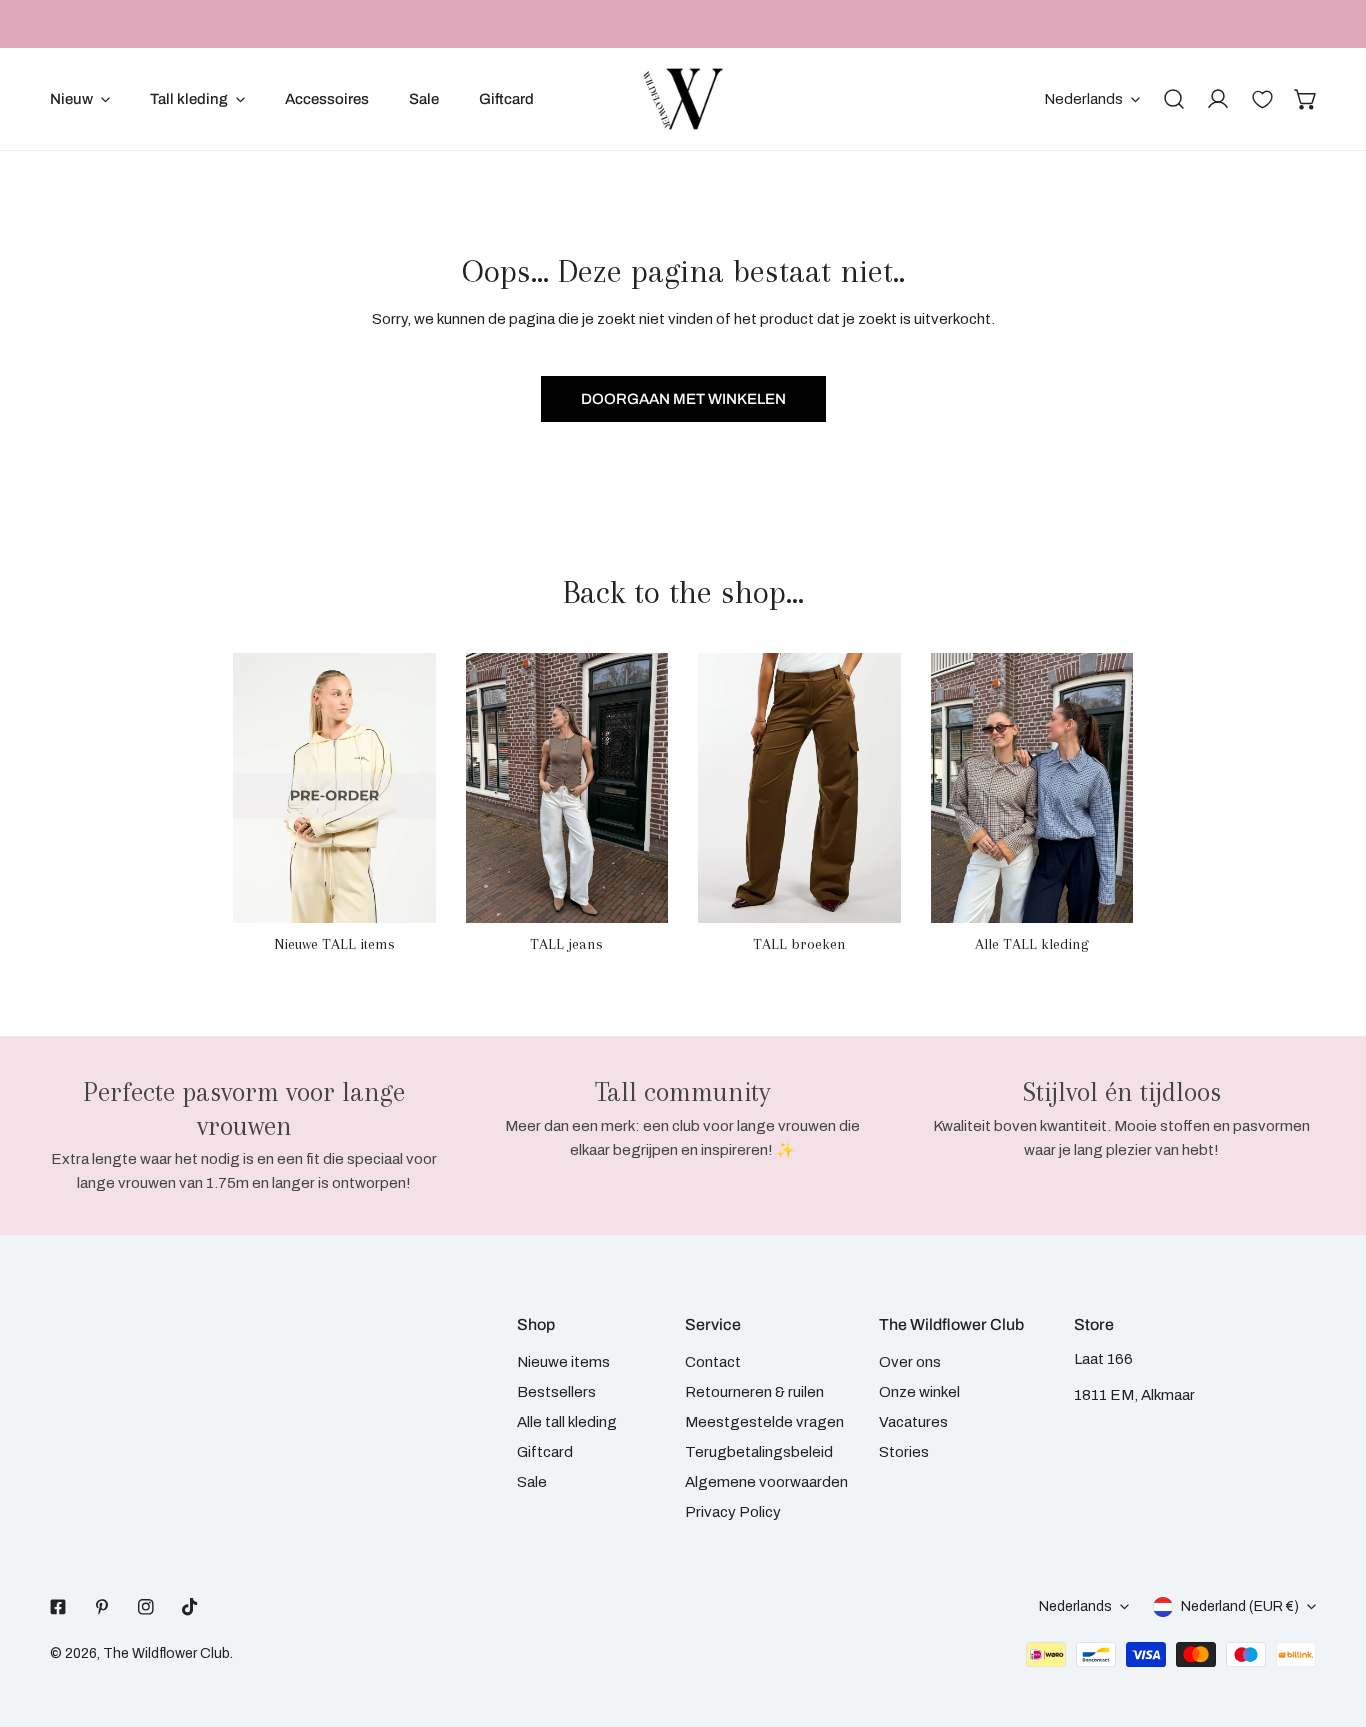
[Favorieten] (1262, 99)
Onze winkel (919, 1392)
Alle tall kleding (567, 1422)
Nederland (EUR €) (1240, 1606)
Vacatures (913, 1422)
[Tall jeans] (567, 788)
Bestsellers (556, 1392)
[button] (1306, 99)
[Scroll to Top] (1330, 1621)
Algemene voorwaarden (766, 1482)
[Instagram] (146, 1607)
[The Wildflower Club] (683, 99)
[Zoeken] (1174, 99)
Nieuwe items (563, 1362)
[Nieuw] (334, 788)
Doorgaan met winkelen (683, 399)
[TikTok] (190, 1607)
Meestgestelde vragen (764, 1422)
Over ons (910, 1362)
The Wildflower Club (166, 1653)
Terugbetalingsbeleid (759, 1452)
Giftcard (545, 1452)
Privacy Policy (733, 1512)
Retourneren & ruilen (754, 1392)
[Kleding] (1032, 788)
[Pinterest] (102, 1607)
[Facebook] (58, 1607)
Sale (532, 1482)
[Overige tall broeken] (799, 788)
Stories (904, 1452)
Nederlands (1083, 99)
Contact (713, 1362)
